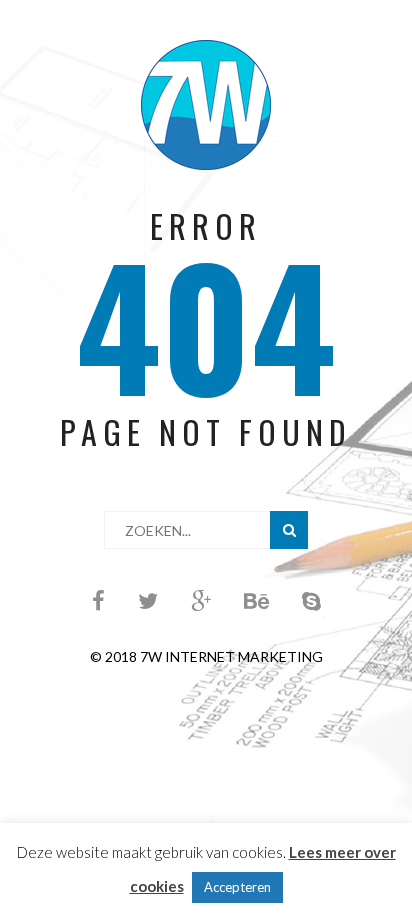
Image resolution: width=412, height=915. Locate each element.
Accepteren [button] (237, 887)
